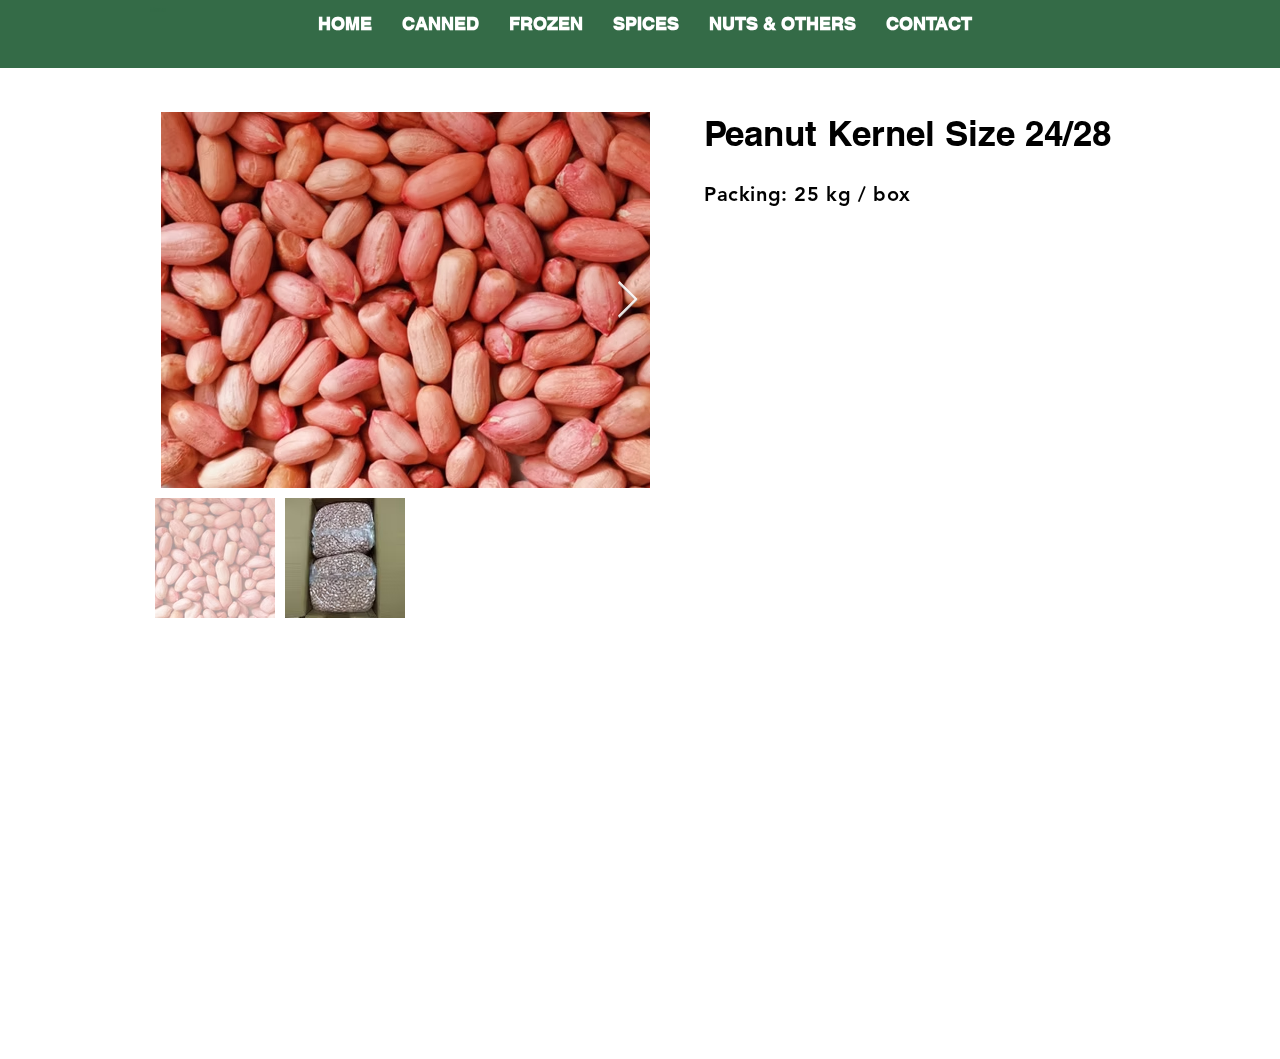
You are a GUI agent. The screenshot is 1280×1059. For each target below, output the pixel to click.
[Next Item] (627, 300)
